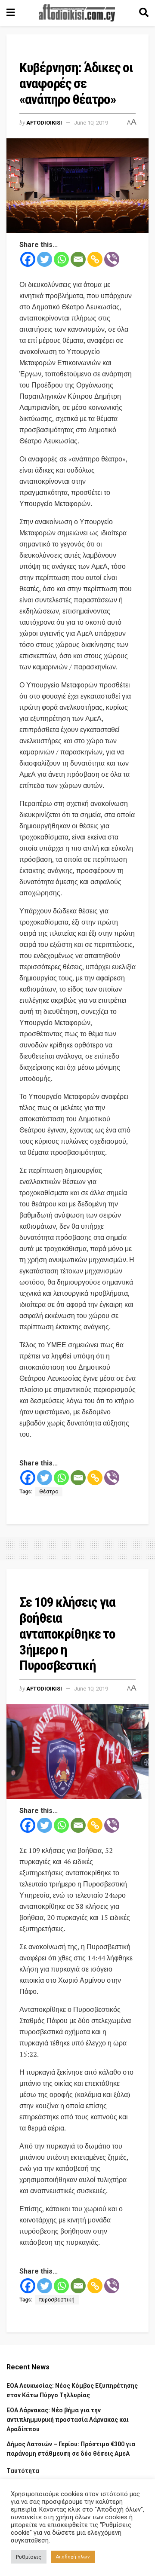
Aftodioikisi (44, 123)
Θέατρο (49, 1492)
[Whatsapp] (61, 259)
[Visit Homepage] (77, 13)
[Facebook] (28, 259)
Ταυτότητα (23, 2471)
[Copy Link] (95, 259)
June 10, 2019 (91, 123)
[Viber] (112, 259)
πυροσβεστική (57, 2300)
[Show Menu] (11, 13)
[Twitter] (45, 259)
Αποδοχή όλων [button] (73, 2557)
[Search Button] (144, 13)
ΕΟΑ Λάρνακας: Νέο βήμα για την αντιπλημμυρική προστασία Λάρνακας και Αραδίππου (68, 2420)
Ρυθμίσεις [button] (29, 2557)
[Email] (78, 259)
